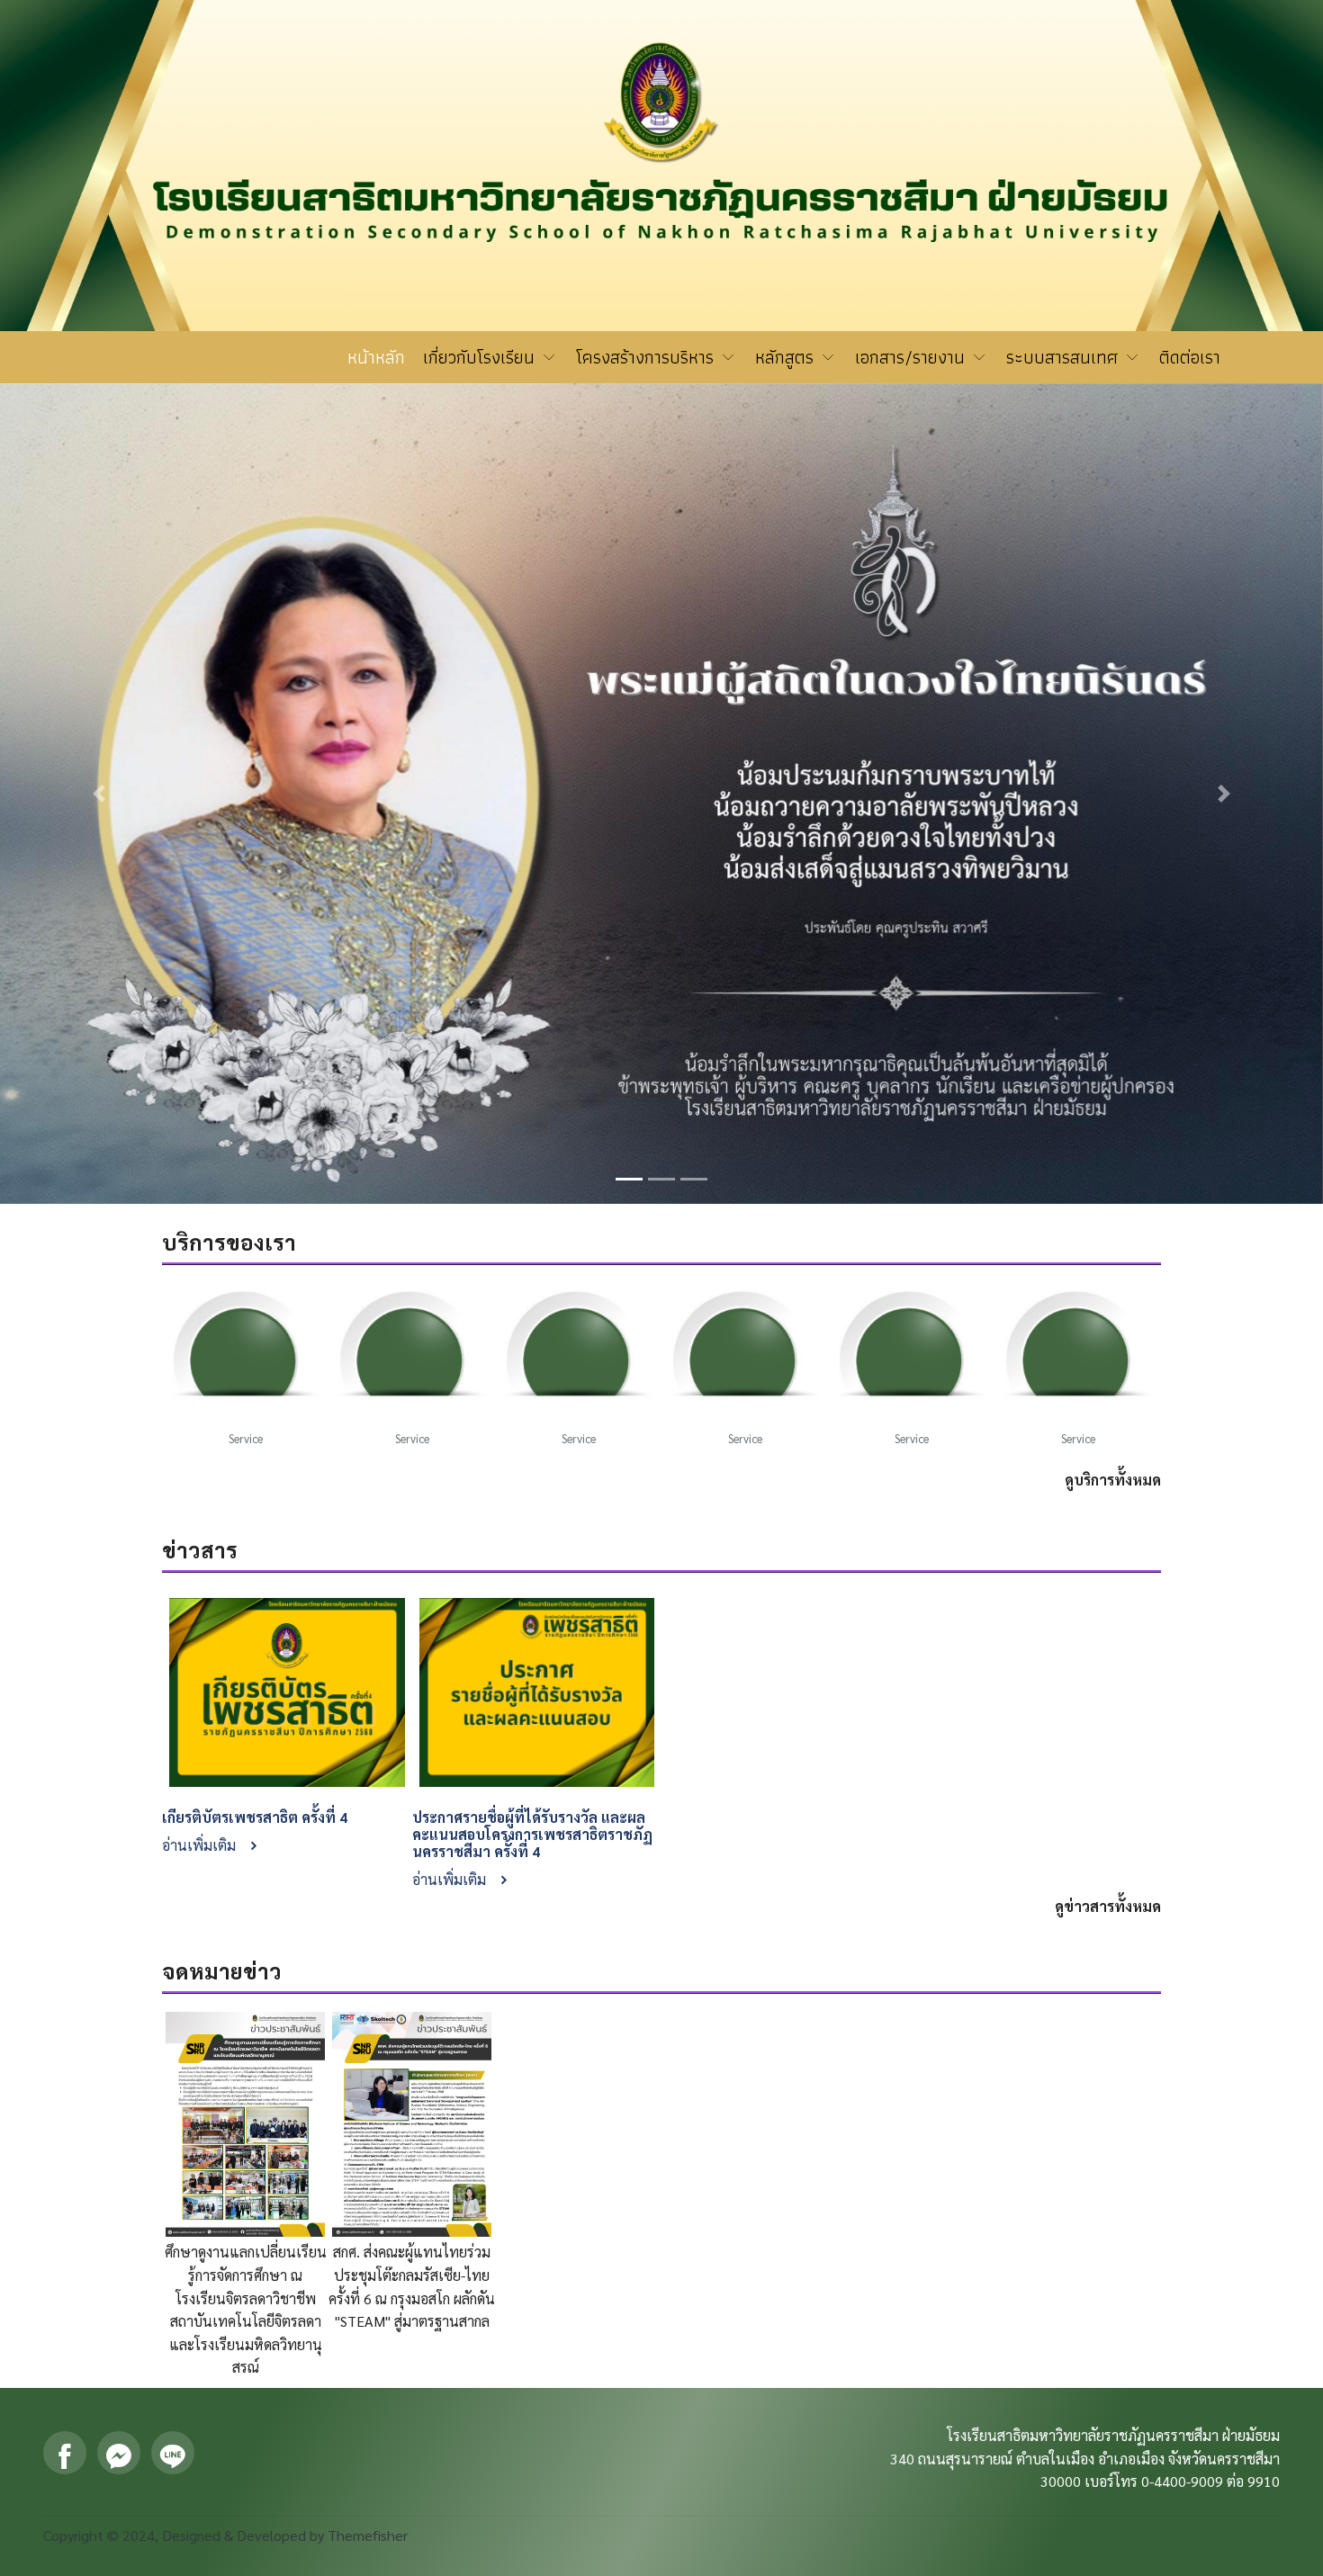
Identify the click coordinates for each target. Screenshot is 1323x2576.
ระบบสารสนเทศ (1065, 357)
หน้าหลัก (376, 357)
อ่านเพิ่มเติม (201, 1354)
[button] (99, 549)
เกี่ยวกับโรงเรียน (481, 357)
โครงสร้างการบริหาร (648, 357)
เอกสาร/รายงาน (913, 357)
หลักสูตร (787, 357)
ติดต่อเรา (1190, 357)
